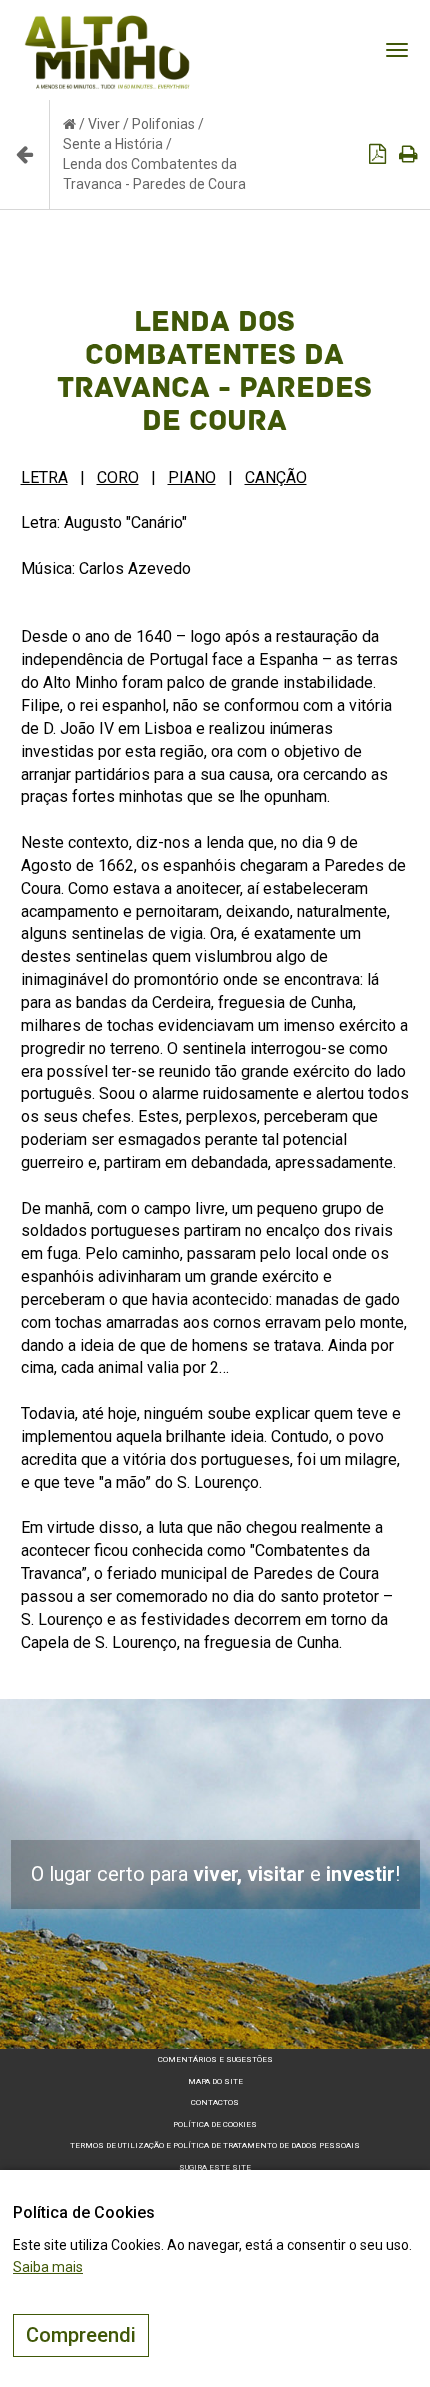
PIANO (192, 477)
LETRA (44, 477)
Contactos (215, 2102)
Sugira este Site (215, 2167)
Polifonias (163, 124)
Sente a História (113, 144)
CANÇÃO (276, 477)
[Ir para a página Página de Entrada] (69, 124)
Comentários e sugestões (215, 2059)
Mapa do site (215, 2081)
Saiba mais (48, 2267)
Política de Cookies (215, 2124)
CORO (118, 477)
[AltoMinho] (107, 25)
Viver (104, 124)
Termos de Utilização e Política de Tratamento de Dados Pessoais (215, 2145)
